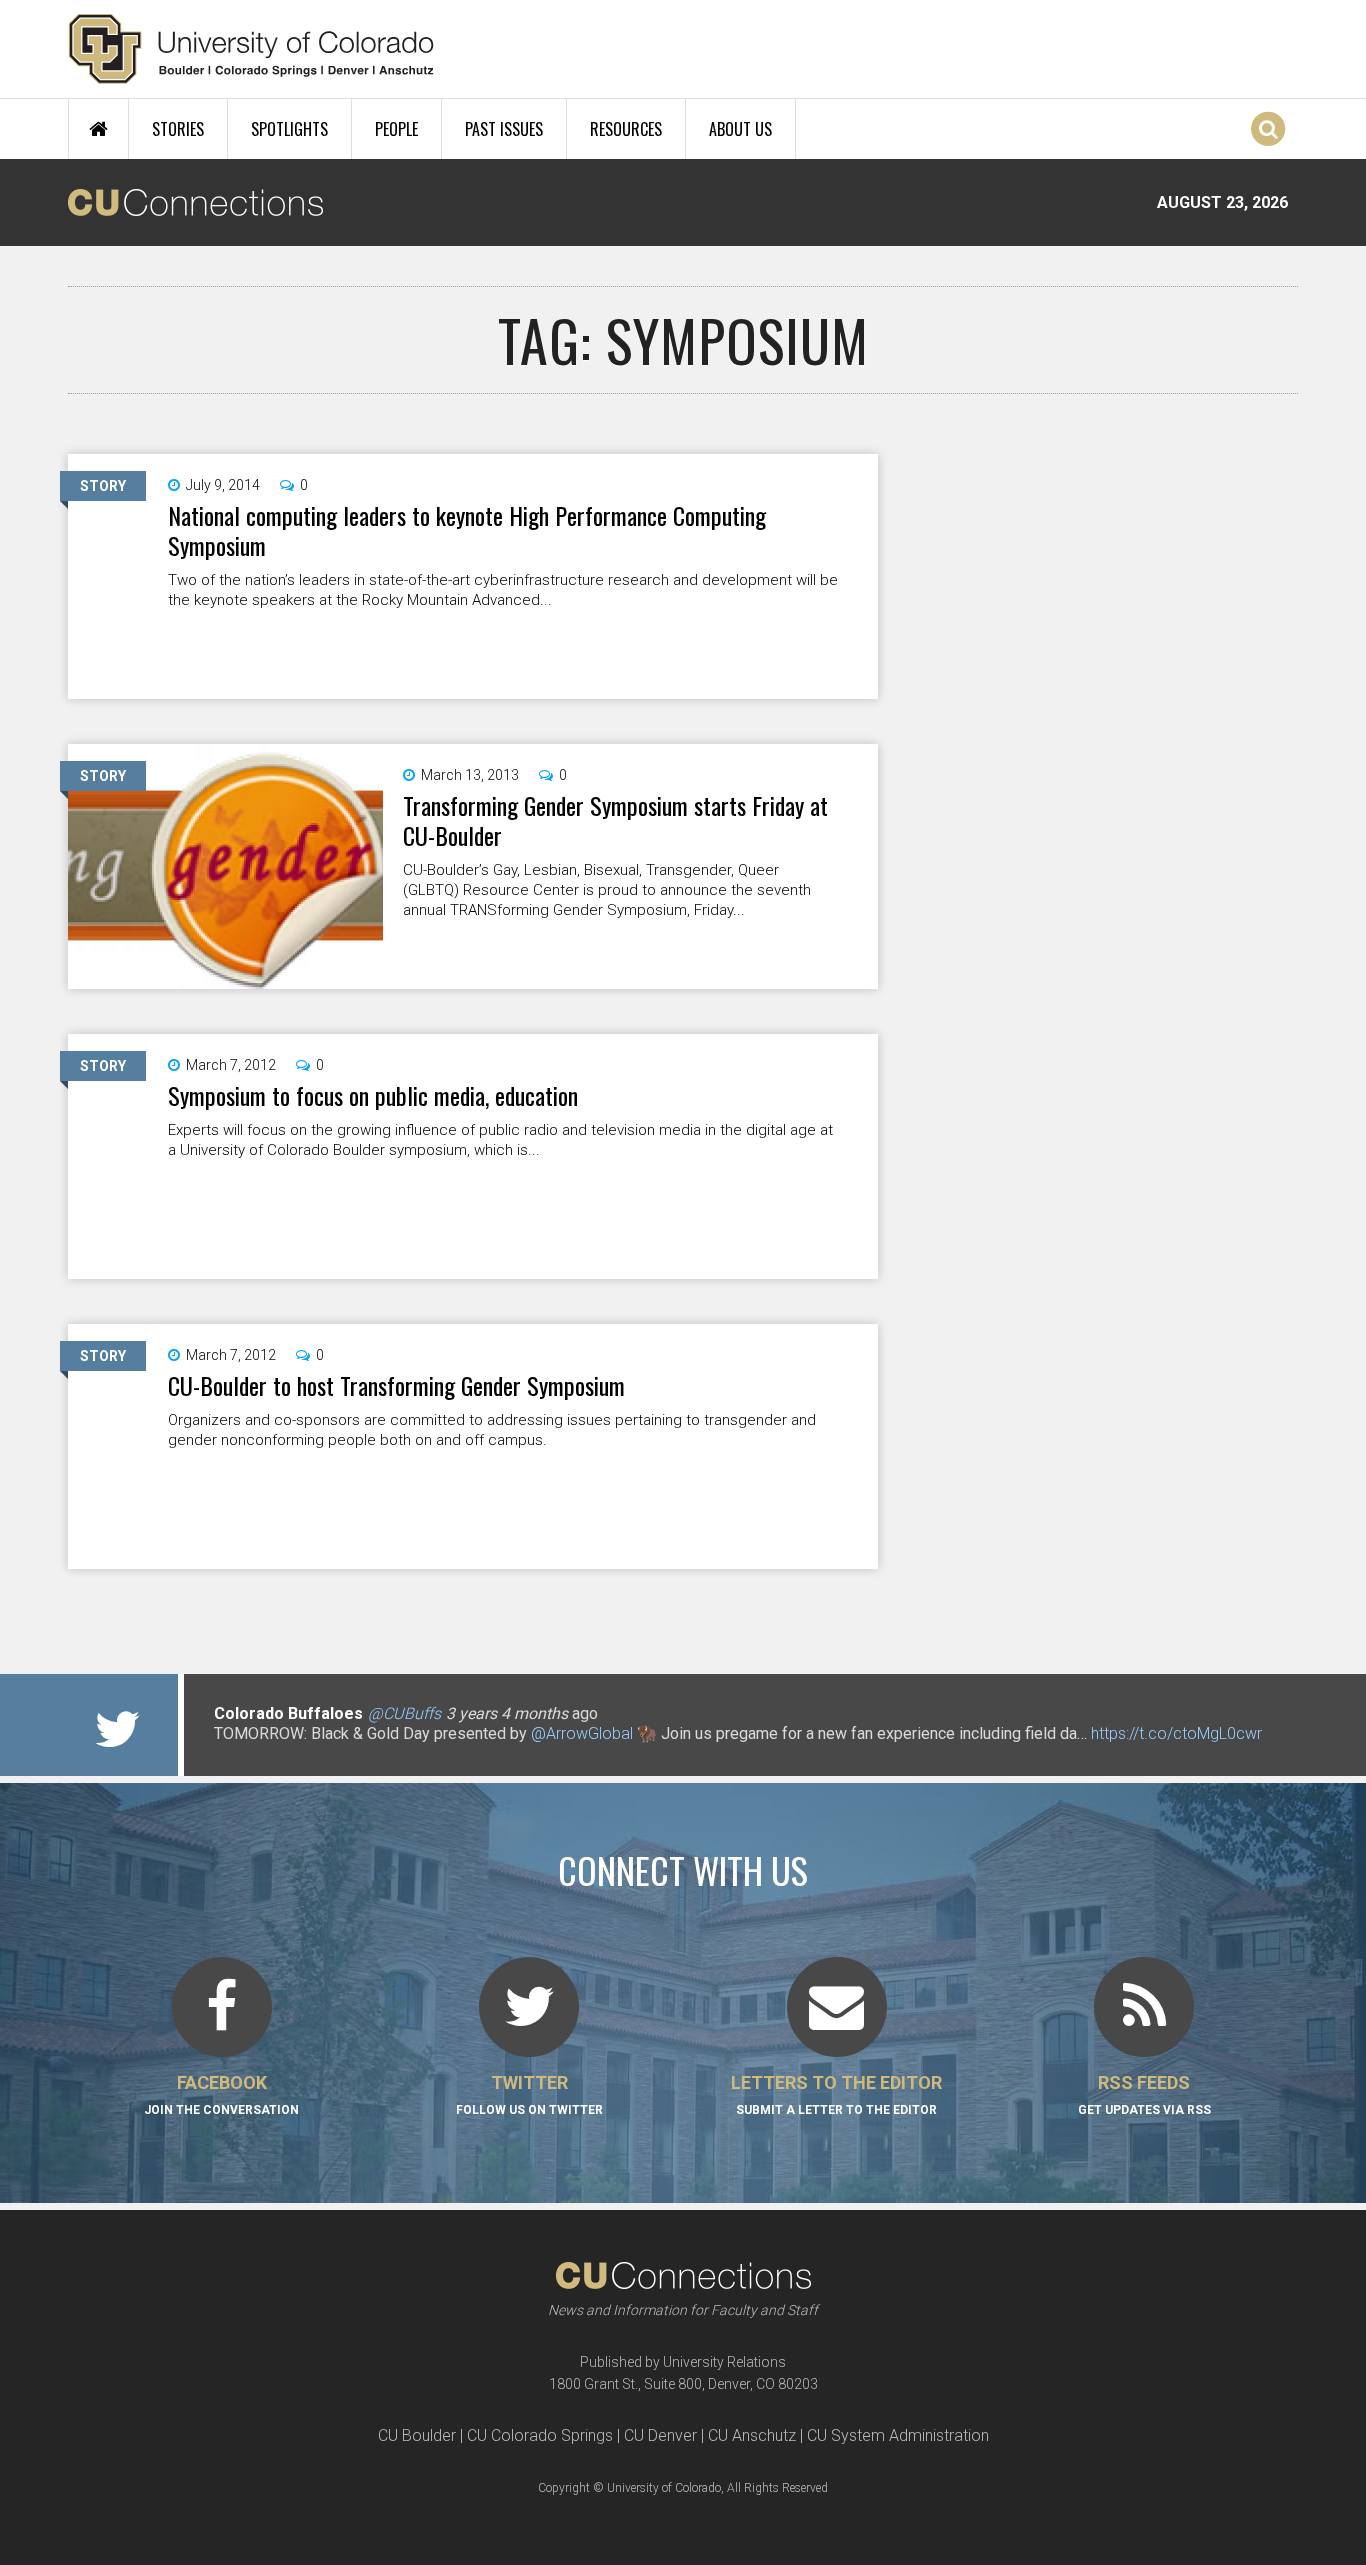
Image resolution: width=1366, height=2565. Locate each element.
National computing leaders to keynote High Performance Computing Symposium (467, 530)
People (396, 129)
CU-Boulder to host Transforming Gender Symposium (396, 1385)
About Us (740, 129)
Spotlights (289, 129)
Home (98, 129)
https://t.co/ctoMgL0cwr (1176, 1733)
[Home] (251, 49)
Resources (626, 129)
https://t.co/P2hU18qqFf (298, 1753)
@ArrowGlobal (582, 1733)
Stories (178, 129)
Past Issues (504, 129)
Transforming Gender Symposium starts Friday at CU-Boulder (615, 820)
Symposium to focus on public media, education (373, 1095)
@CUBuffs (404, 1713)
